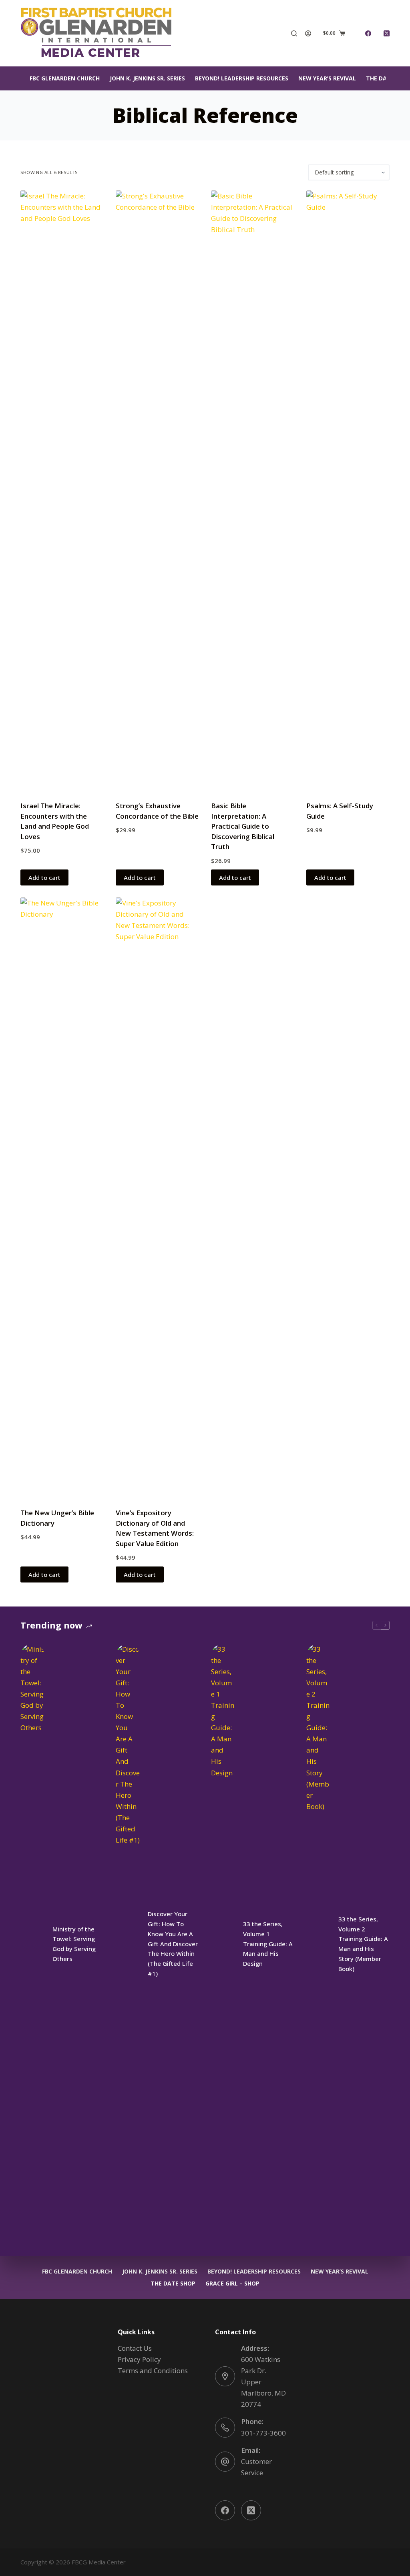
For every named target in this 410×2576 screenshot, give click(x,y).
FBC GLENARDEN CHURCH (65, 78)
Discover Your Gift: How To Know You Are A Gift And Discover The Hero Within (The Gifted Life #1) (173, 1944)
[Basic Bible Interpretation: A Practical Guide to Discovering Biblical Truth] (253, 491)
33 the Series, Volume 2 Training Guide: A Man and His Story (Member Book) (363, 1944)
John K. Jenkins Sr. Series (147, 78)
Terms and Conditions (153, 2371)
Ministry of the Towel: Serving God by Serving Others (74, 1944)
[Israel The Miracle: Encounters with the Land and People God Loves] (62, 491)
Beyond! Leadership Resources (242, 78)
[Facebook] (368, 33)
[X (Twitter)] (387, 33)
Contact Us (135, 2348)
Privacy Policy (139, 2359)
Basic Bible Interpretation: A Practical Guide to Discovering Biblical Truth (243, 826)
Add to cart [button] (44, 877)
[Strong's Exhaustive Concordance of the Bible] (157, 491)
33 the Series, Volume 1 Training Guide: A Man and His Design (268, 1944)
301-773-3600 (263, 2433)
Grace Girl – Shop (232, 2284)
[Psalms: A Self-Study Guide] (348, 491)
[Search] (294, 33)
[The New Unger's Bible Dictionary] (62, 1198)
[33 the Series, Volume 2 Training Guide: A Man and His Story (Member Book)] (318, 1944)
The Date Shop (173, 2284)
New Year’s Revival (327, 78)
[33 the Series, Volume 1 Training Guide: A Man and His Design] (223, 1944)
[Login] (308, 33)
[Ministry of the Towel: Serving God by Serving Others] (32, 1944)
